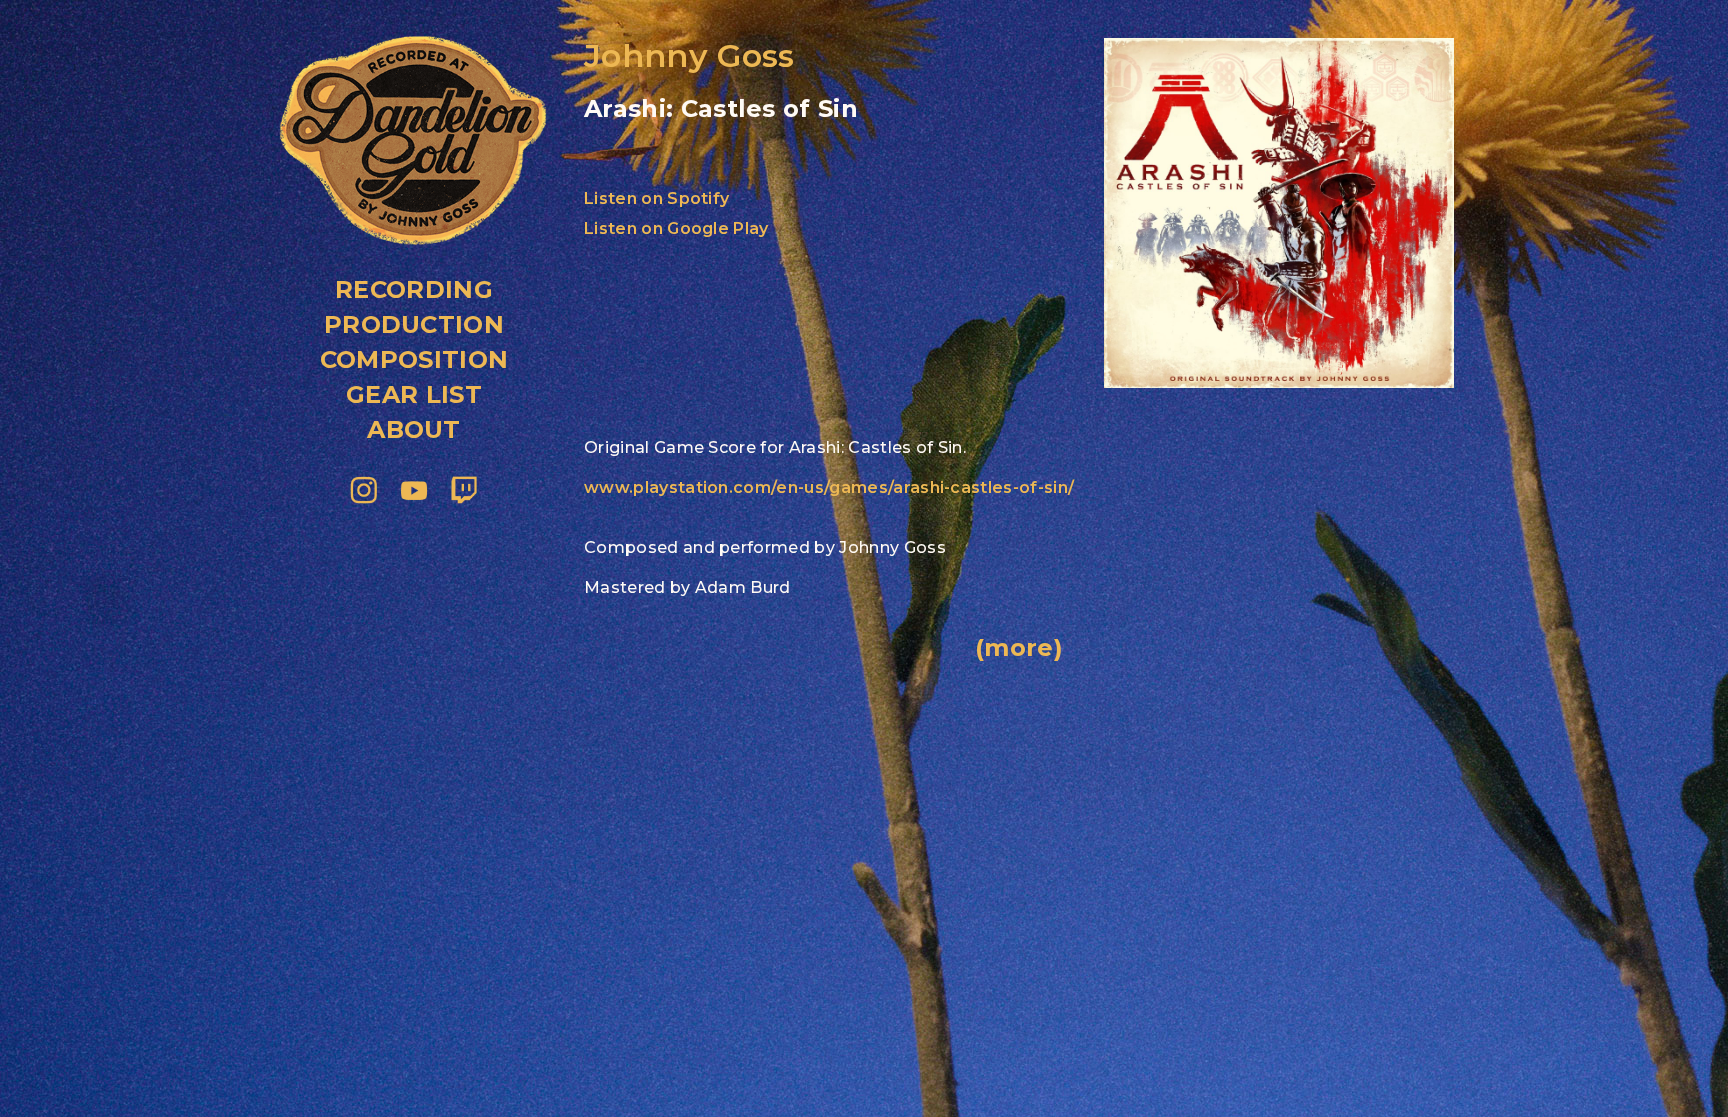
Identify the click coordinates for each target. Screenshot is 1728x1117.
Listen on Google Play (676, 228)
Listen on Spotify (656, 198)
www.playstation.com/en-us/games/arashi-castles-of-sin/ (829, 487)
